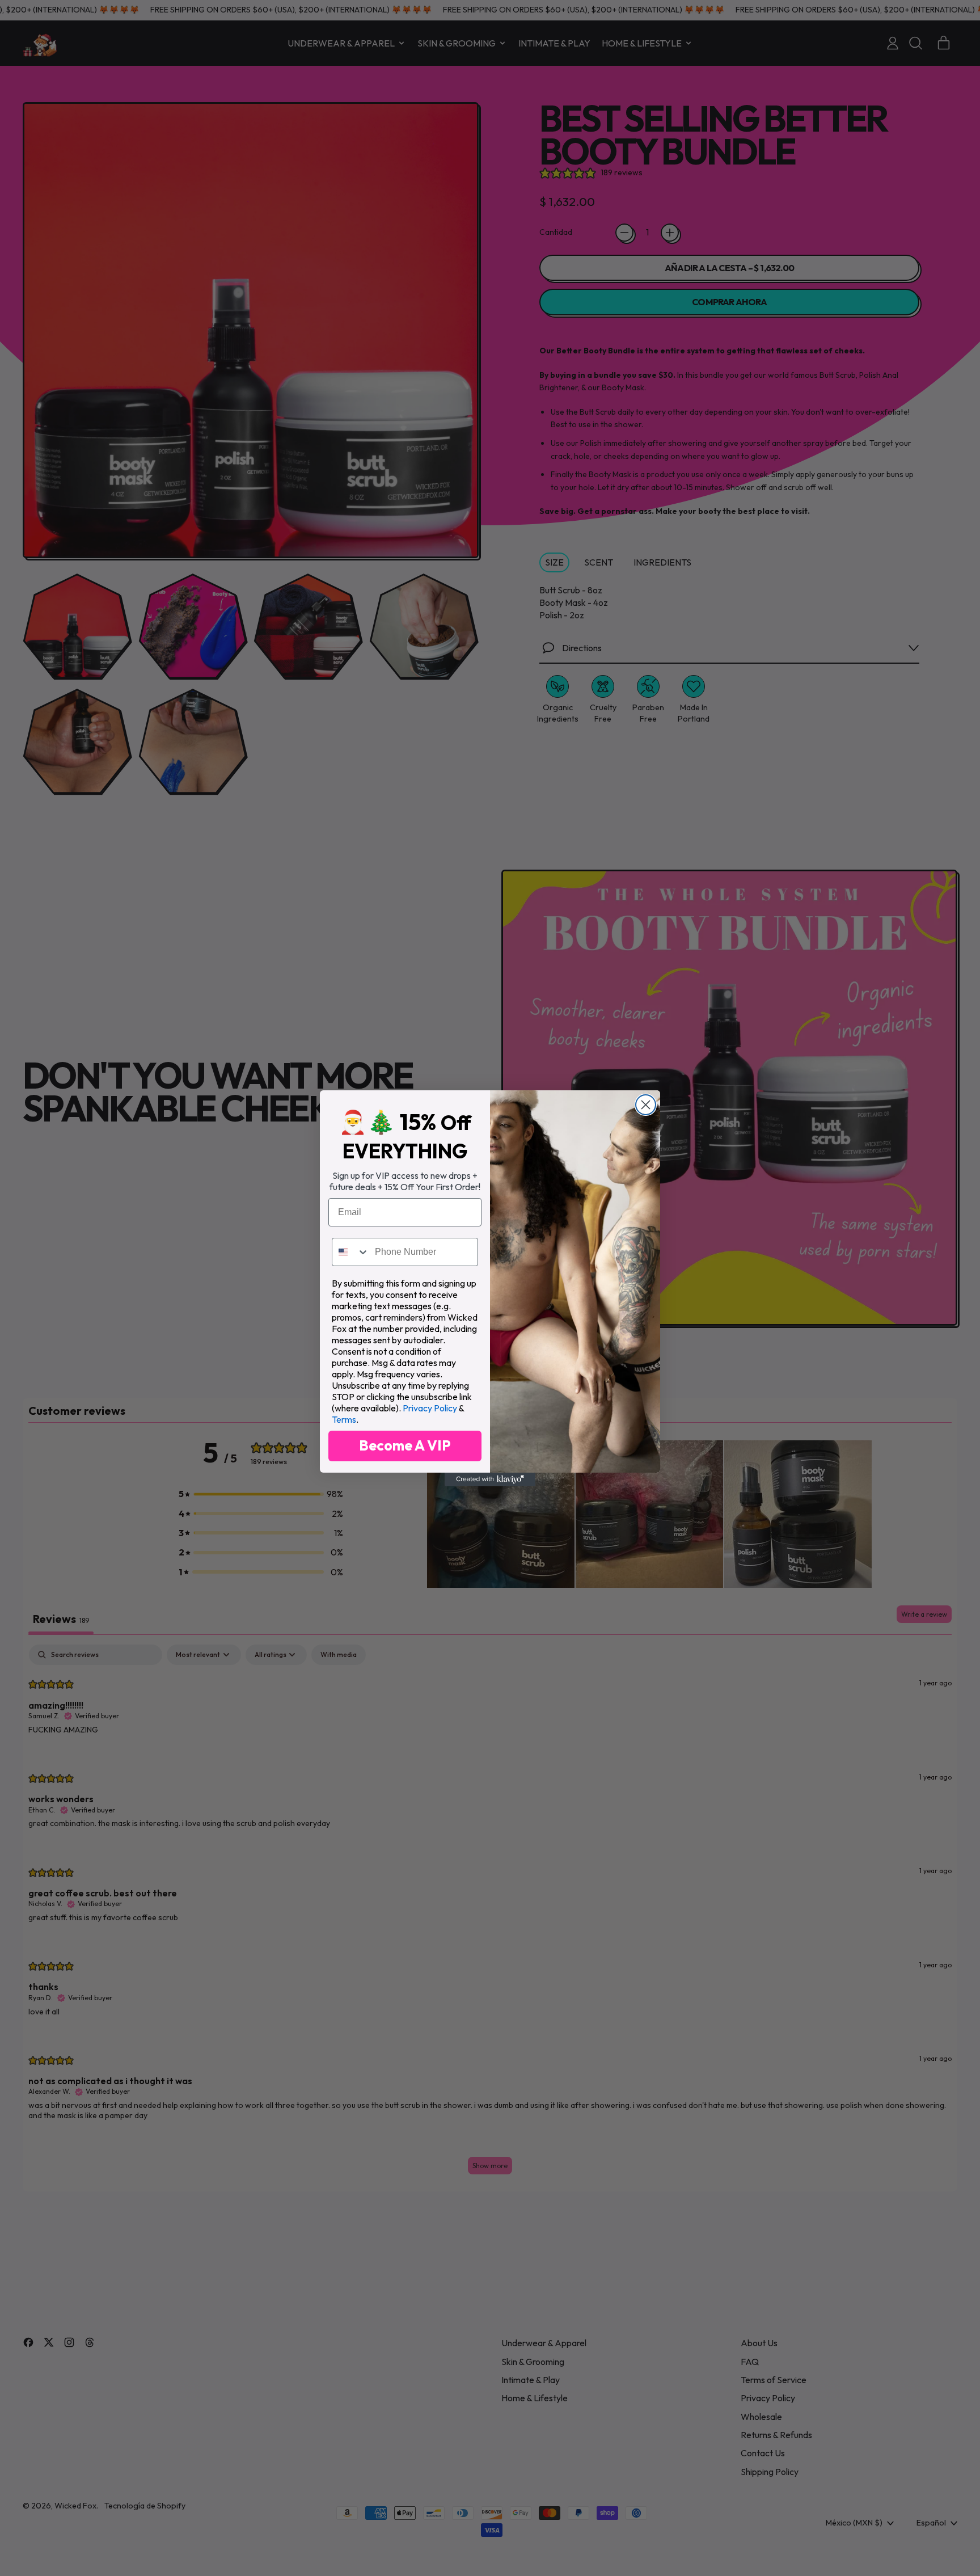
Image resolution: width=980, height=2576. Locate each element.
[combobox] (351, 1252)
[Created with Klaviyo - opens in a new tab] (490, 1479)
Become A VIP (405, 1445)
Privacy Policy (430, 1408)
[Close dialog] (646, 1105)
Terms (344, 1419)
